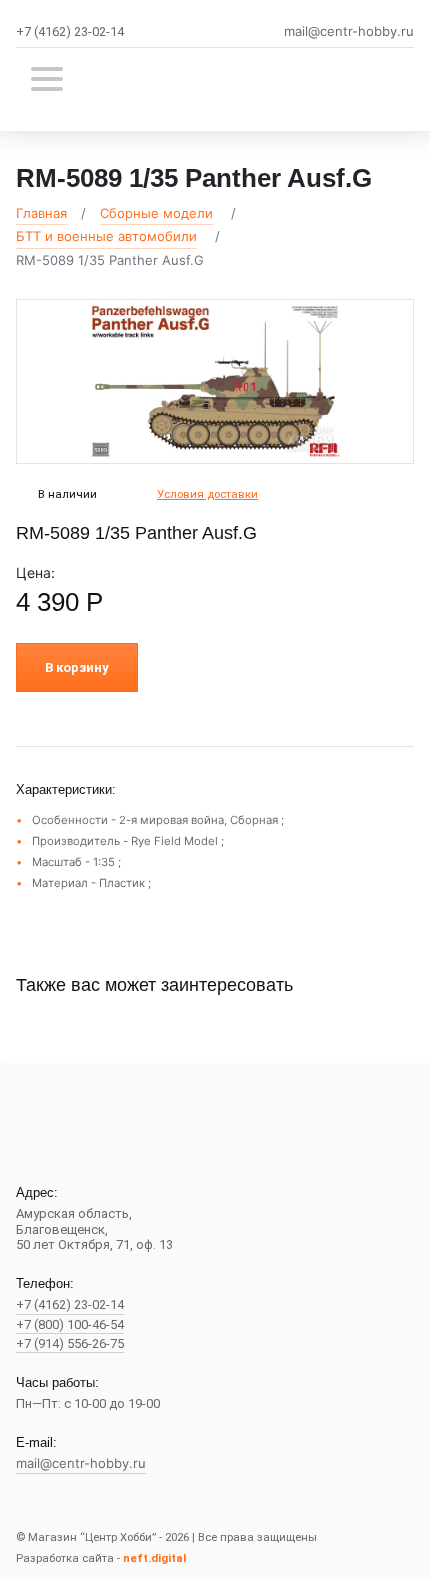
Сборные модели (156, 213)
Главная (41, 213)
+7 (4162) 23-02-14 (70, 31)
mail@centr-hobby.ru (349, 31)
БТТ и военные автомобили (106, 236)
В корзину (77, 667)
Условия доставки (207, 494)
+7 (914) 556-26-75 (70, 1343)
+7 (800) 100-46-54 (70, 1324)
